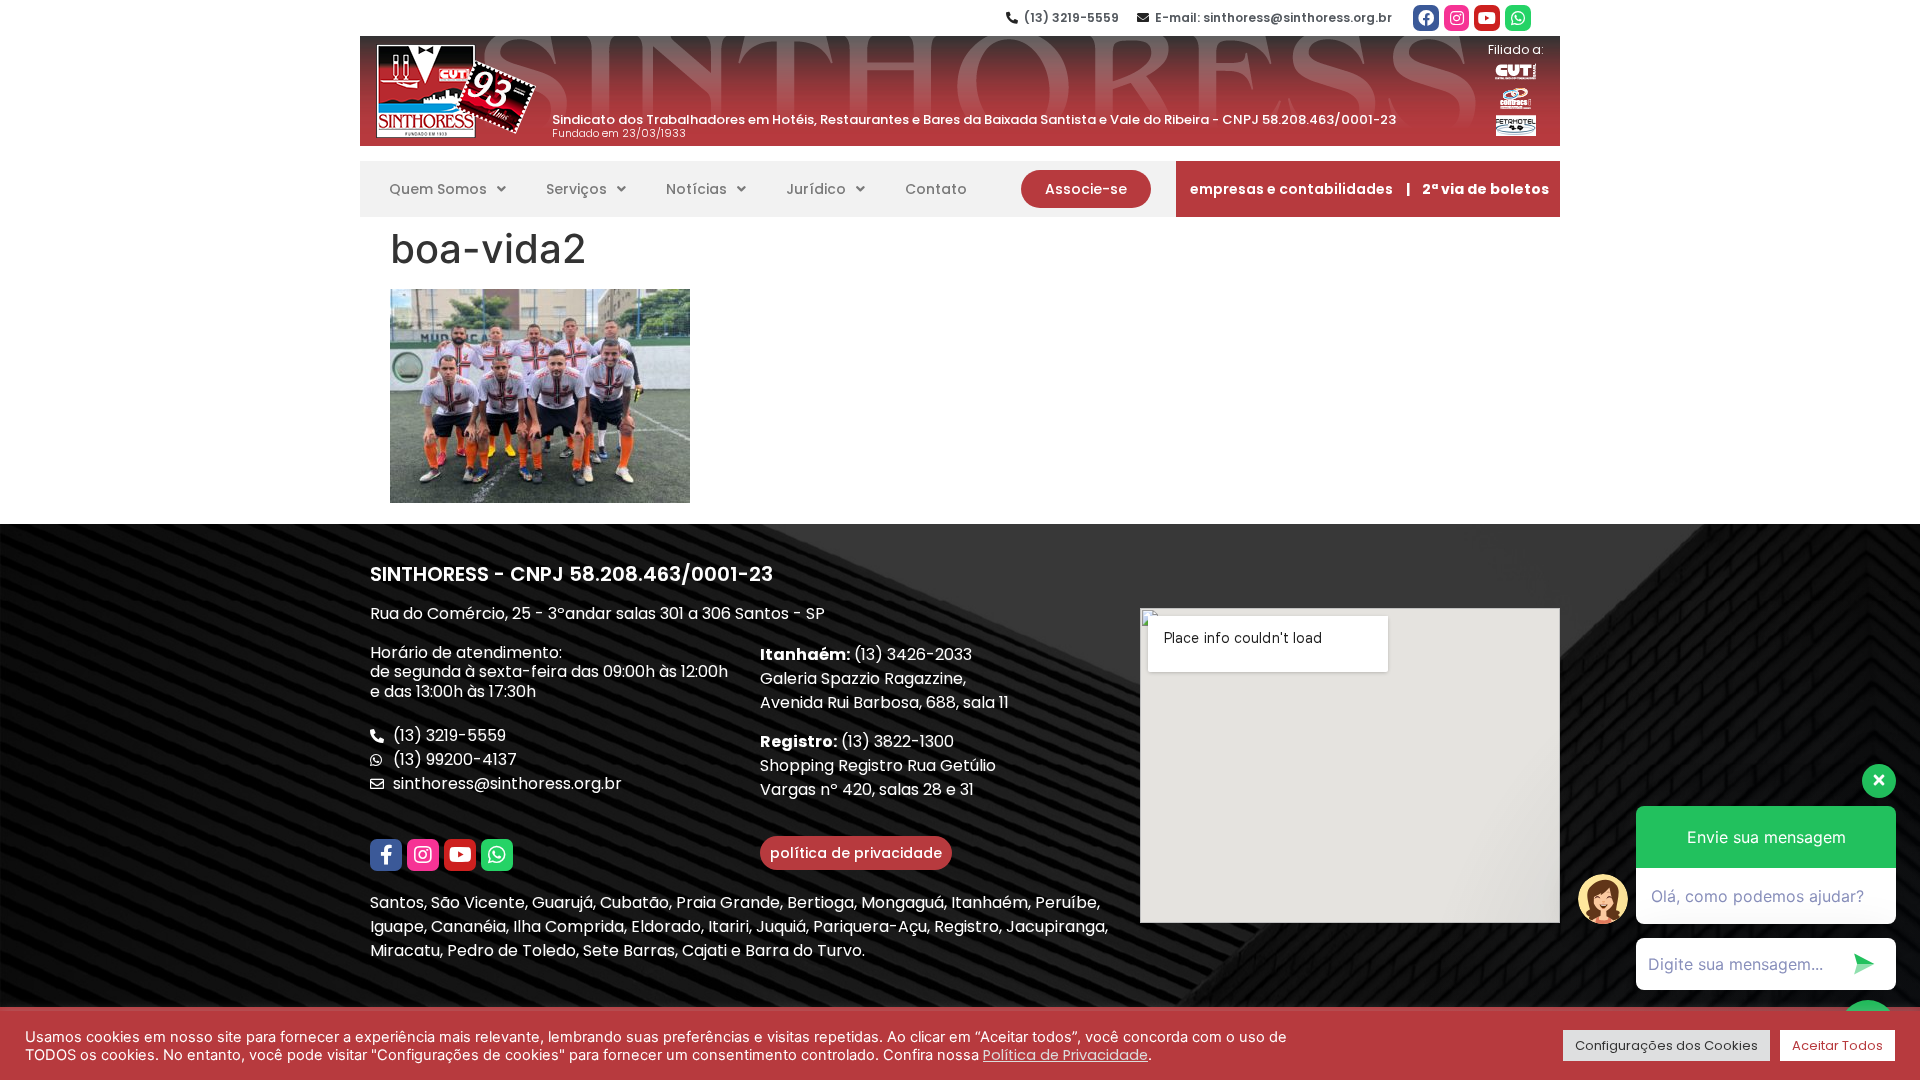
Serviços (576, 189)
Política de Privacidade (1065, 1055)
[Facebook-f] (386, 855)
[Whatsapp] (1518, 18)
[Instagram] (1457, 18)
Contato (936, 189)
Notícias (696, 189)
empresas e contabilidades (1291, 189)
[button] (1086, 189)
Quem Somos (438, 189)
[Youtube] (1487, 18)
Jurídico (816, 189)
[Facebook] (1426, 18)
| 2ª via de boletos (1477, 189)
